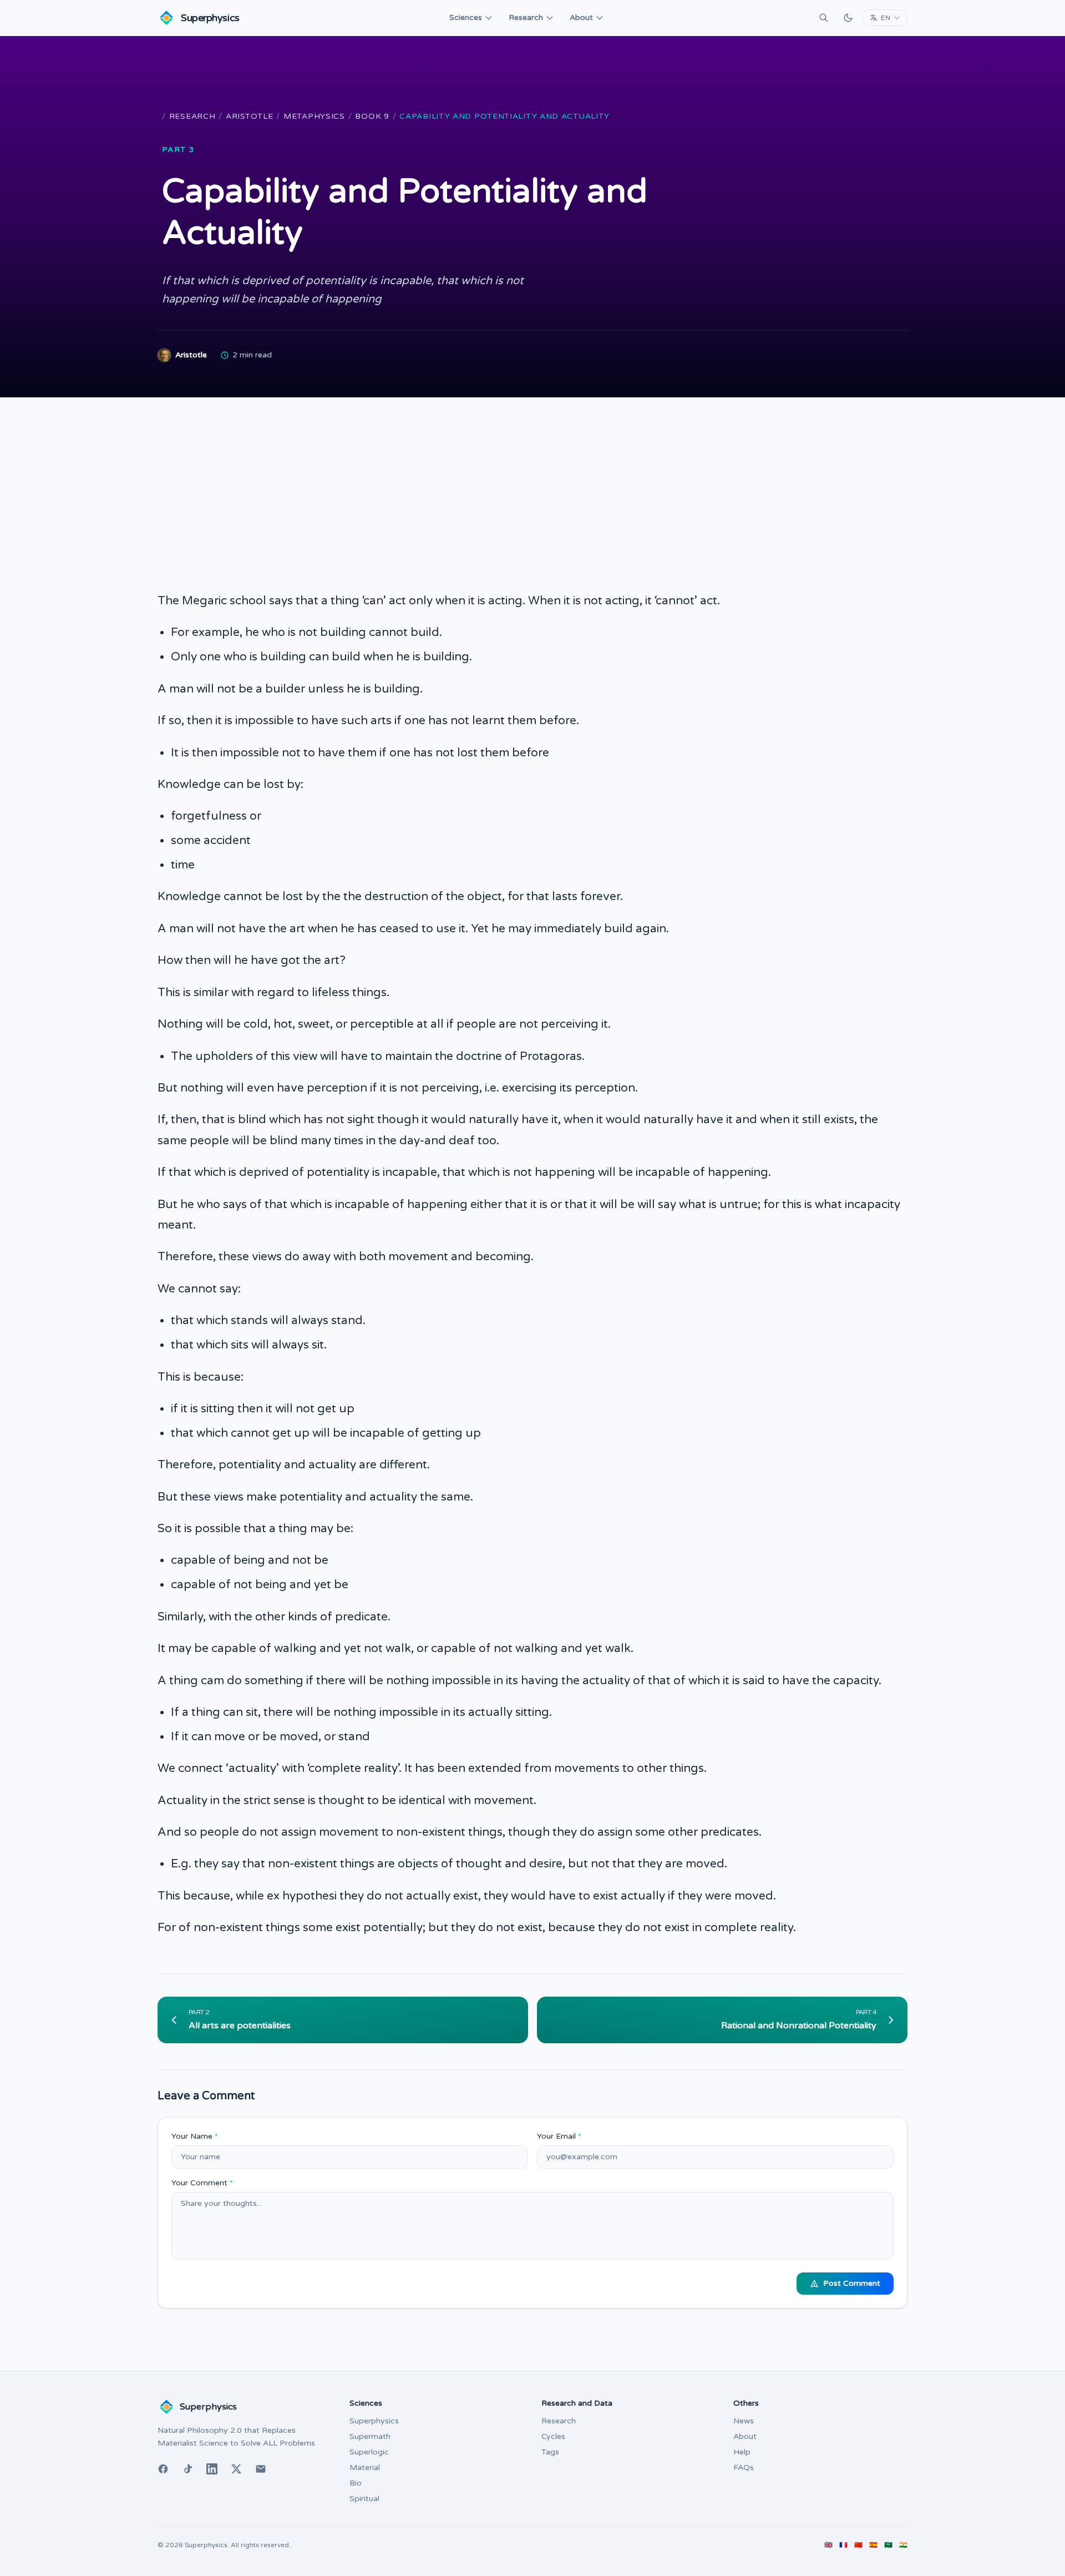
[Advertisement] (532, 481)
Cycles (553, 2436)
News (744, 2421)
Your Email (559, 2136)
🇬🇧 (828, 2545)
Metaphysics (314, 116)
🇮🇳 (903, 2545)
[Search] (824, 18)
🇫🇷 (843, 2545)
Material (365, 2468)
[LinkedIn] (212, 2469)
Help (742, 2452)
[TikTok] (187, 2469)
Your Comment (202, 2183)
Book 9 (372, 116)
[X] (236, 2469)
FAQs (744, 2468)
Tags (550, 2452)
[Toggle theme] (848, 18)
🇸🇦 (888, 2545)
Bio (356, 2483)
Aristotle (249, 116)
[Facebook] (163, 2469)
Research (526, 17)
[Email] (261, 2469)
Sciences (466, 17)
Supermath (370, 2436)
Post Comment (852, 2283)
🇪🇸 (873, 2545)
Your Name (195, 2136)
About (581, 17)
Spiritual (364, 2499)
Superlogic (369, 2452)
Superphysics (374, 2421)
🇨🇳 (858, 2545)
